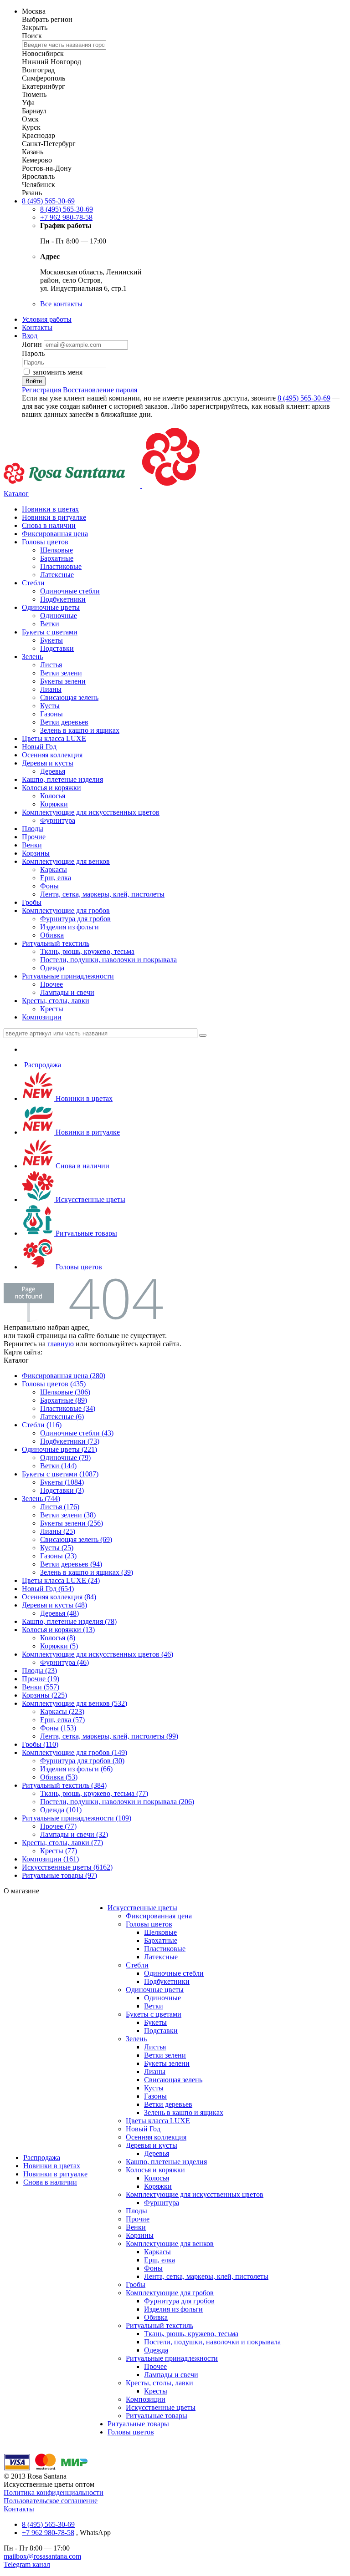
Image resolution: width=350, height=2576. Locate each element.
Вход (30, 336)
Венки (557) (41, 1687)
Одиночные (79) (65, 1458)
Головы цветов (45, 542)
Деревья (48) (59, 1613)
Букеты (51, 640)
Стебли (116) (42, 1425)
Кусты (50, 706)
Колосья (53, 796)
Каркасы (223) (62, 1711)
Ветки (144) (58, 1466)
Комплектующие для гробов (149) (75, 1752)
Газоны (51, 714)
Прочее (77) (58, 1826)
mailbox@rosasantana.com (42, 2556)
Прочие (34, 837)
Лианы (51, 689)
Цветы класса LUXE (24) (61, 1580)
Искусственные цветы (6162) (67, 1867)
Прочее (51, 984)
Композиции (42, 1017)
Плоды (33, 829)
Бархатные (57, 558)
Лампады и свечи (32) (74, 1834)
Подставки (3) (62, 1490)
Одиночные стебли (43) (77, 1433)
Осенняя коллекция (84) (59, 1597)
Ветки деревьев (64, 722)
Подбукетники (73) (70, 1441)
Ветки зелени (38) (68, 1515)
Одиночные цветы (51, 607)
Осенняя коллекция (52, 755)
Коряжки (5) (59, 1646)
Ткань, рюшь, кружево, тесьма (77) (94, 1793)
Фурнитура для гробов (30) (82, 1761)
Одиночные (59, 616)
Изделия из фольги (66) (76, 1769)
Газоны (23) (58, 1556)
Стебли (33, 583)
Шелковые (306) (65, 1392)
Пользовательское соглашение (51, 2501)
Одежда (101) (61, 1810)
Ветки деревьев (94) (71, 1564)
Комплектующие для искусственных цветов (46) (98, 1654)
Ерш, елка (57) (62, 1720)
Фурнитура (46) (64, 1662)
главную (61, 1344)
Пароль (33, 353)
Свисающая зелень (69, 697)
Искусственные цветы (90, 1199)
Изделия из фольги (69, 927)
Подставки (57, 648)
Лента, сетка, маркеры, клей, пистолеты (102, 894)
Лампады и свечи (67, 992)
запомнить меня (58, 372)
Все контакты (61, 304)
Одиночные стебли (70, 591)
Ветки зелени (61, 673)
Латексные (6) (62, 1417)
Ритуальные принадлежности (68, 976)
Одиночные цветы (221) (59, 1449)
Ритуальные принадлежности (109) (77, 1818)
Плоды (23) (39, 1671)
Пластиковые (61, 566)
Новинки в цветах (50, 509)
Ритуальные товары (85, 1233)
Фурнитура (58, 820)
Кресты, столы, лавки (56, 1001)
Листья (51, 665)
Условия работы (47, 319)
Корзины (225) (44, 1695)
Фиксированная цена (55, 534)
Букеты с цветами (50, 632)
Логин (33, 344)
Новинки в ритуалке (54, 517)
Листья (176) (60, 1507)
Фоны (49, 886)
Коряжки (54, 804)
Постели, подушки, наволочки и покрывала (108, 960)
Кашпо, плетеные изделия (62, 779)
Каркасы (54, 870)
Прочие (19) (41, 1679)
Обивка (52, 935)
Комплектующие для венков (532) (75, 1703)
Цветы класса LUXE (54, 738)
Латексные (57, 575)
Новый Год (39, 747)
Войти (34, 381)
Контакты (37, 327)
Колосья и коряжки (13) (58, 1630)
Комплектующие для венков (66, 861)
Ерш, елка (56, 878)
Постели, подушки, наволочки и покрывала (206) (117, 1802)
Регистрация (41, 390)
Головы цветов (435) (54, 1384)
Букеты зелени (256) (72, 1523)
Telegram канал (27, 2564)
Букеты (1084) (62, 1482)
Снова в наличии (49, 525)
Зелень (32, 657)
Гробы (32, 902)
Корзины (36, 853)
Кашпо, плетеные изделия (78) (69, 1621)
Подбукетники (63, 599)
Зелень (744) (41, 1498)
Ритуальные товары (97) (59, 1875)
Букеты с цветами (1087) (60, 1474)
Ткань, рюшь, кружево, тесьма (87, 951)
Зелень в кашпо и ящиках (80, 730)
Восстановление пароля (100, 390)
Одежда (52, 968)
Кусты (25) (57, 1548)
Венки (32, 845)
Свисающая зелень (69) (76, 1539)
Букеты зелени (63, 681)
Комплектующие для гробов (66, 910)
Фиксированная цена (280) (64, 1376)
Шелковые (57, 550)
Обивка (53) (59, 1777)
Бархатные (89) (64, 1400)
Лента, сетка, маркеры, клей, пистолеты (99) (109, 1736)
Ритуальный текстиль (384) (64, 1785)
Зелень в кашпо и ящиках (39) (87, 1572)
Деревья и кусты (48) (54, 1605)
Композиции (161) (50, 1859)
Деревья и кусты (48, 763)
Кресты (52, 1009)
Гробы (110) (40, 1744)
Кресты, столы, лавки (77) (62, 1843)
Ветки (50, 624)
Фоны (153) (58, 1728)
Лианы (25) (58, 1531)
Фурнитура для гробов (75, 919)
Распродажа (43, 1065)
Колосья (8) (58, 1638)
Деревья (53, 771)
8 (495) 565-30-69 (48, 201)
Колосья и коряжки (51, 788)
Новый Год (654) (48, 1589)
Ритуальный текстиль (56, 943)
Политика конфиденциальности (54, 2492)
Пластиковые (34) (68, 1408)
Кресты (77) (59, 1851)
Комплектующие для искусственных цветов (91, 812)
